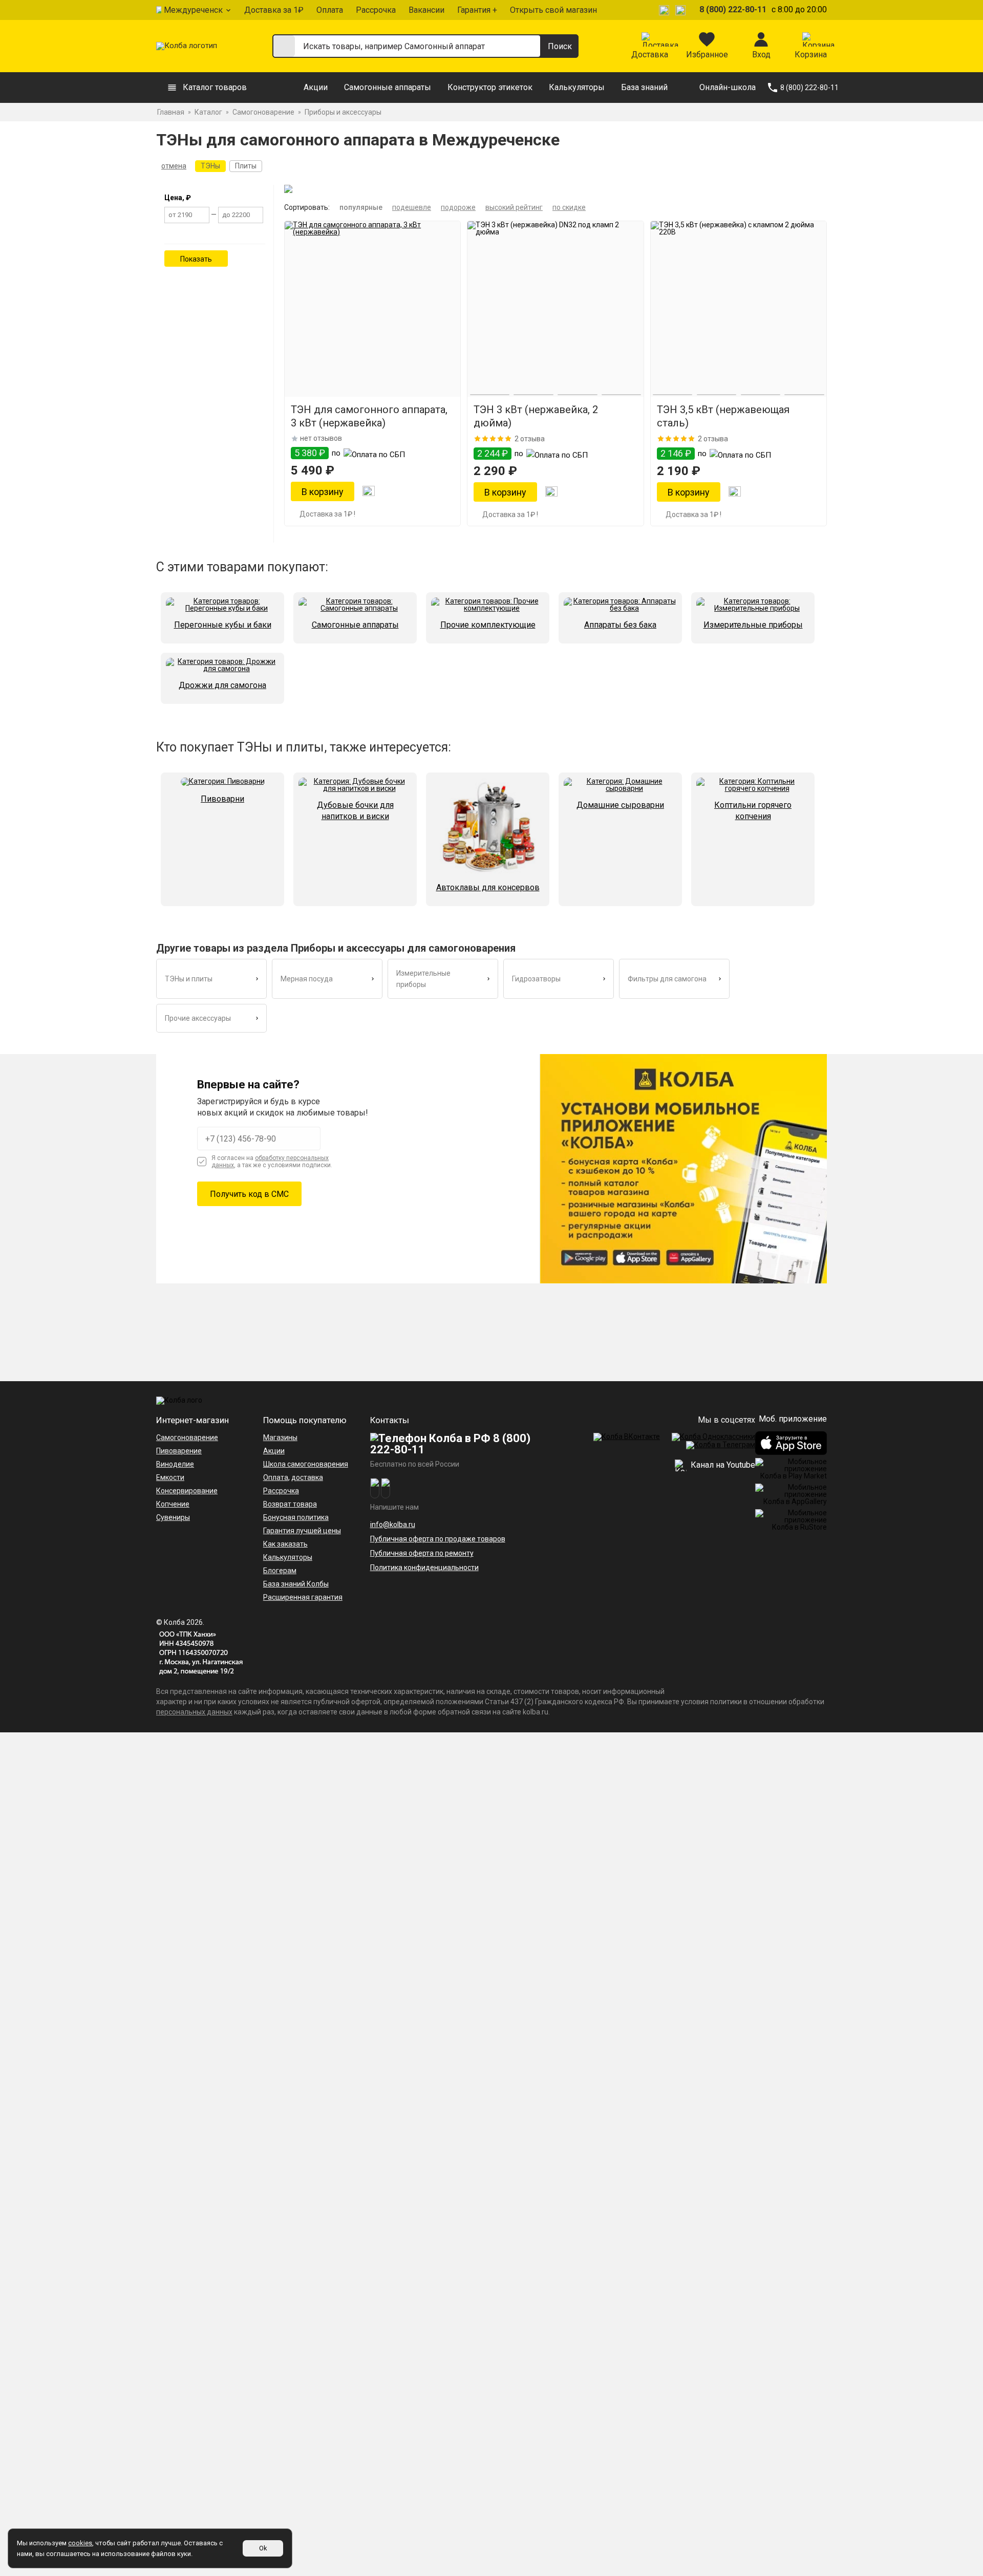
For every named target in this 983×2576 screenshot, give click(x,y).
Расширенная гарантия (303, 1597)
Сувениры (173, 1517)
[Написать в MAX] (682, 10)
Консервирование (187, 1491)
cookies (80, 2543)
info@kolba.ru (393, 1525)
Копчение (173, 1504)
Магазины (280, 1437)
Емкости (170, 1477)
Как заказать (285, 1544)
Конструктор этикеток (490, 87)
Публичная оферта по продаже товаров (438, 1539)
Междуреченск (193, 10)
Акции (316, 87)
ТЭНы (210, 166)
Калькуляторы (577, 87)
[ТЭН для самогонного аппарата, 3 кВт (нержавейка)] (372, 309)
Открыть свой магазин (553, 10)
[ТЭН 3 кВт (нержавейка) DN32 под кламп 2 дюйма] (555, 309)
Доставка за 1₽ (274, 10)
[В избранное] (369, 492)
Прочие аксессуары (198, 1018)
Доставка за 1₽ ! (327, 514)
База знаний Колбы (296, 1584)
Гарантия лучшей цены (302, 1531)
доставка (307, 1477)
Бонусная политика (296, 1517)
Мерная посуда (307, 979)
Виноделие (175, 1464)
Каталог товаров (215, 87)
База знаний (644, 87)
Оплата (330, 10)
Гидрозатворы (536, 979)
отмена (174, 166)
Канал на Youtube (722, 1465)
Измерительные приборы (423, 979)
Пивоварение (179, 1451)
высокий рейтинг (514, 207)
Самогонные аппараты (388, 87)
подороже (458, 207)
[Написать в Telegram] (666, 10)
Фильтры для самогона (667, 979)
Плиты (246, 166)
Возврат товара (290, 1504)
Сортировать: (307, 207)
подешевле (412, 207)
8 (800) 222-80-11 (733, 9)
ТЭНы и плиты (189, 979)
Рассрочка (376, 10)
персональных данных (194, 1712)
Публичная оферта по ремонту (422, 1553)
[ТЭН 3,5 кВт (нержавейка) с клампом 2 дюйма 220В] (739, 309)
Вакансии (426, 10)
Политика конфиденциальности (424, 1568)
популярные (361, 207)
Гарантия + (477, 10)
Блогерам (280, 1571)
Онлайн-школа (728, 87)
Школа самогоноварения (306, 1464)
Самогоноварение (187, 1437)
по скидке (569, 207)
